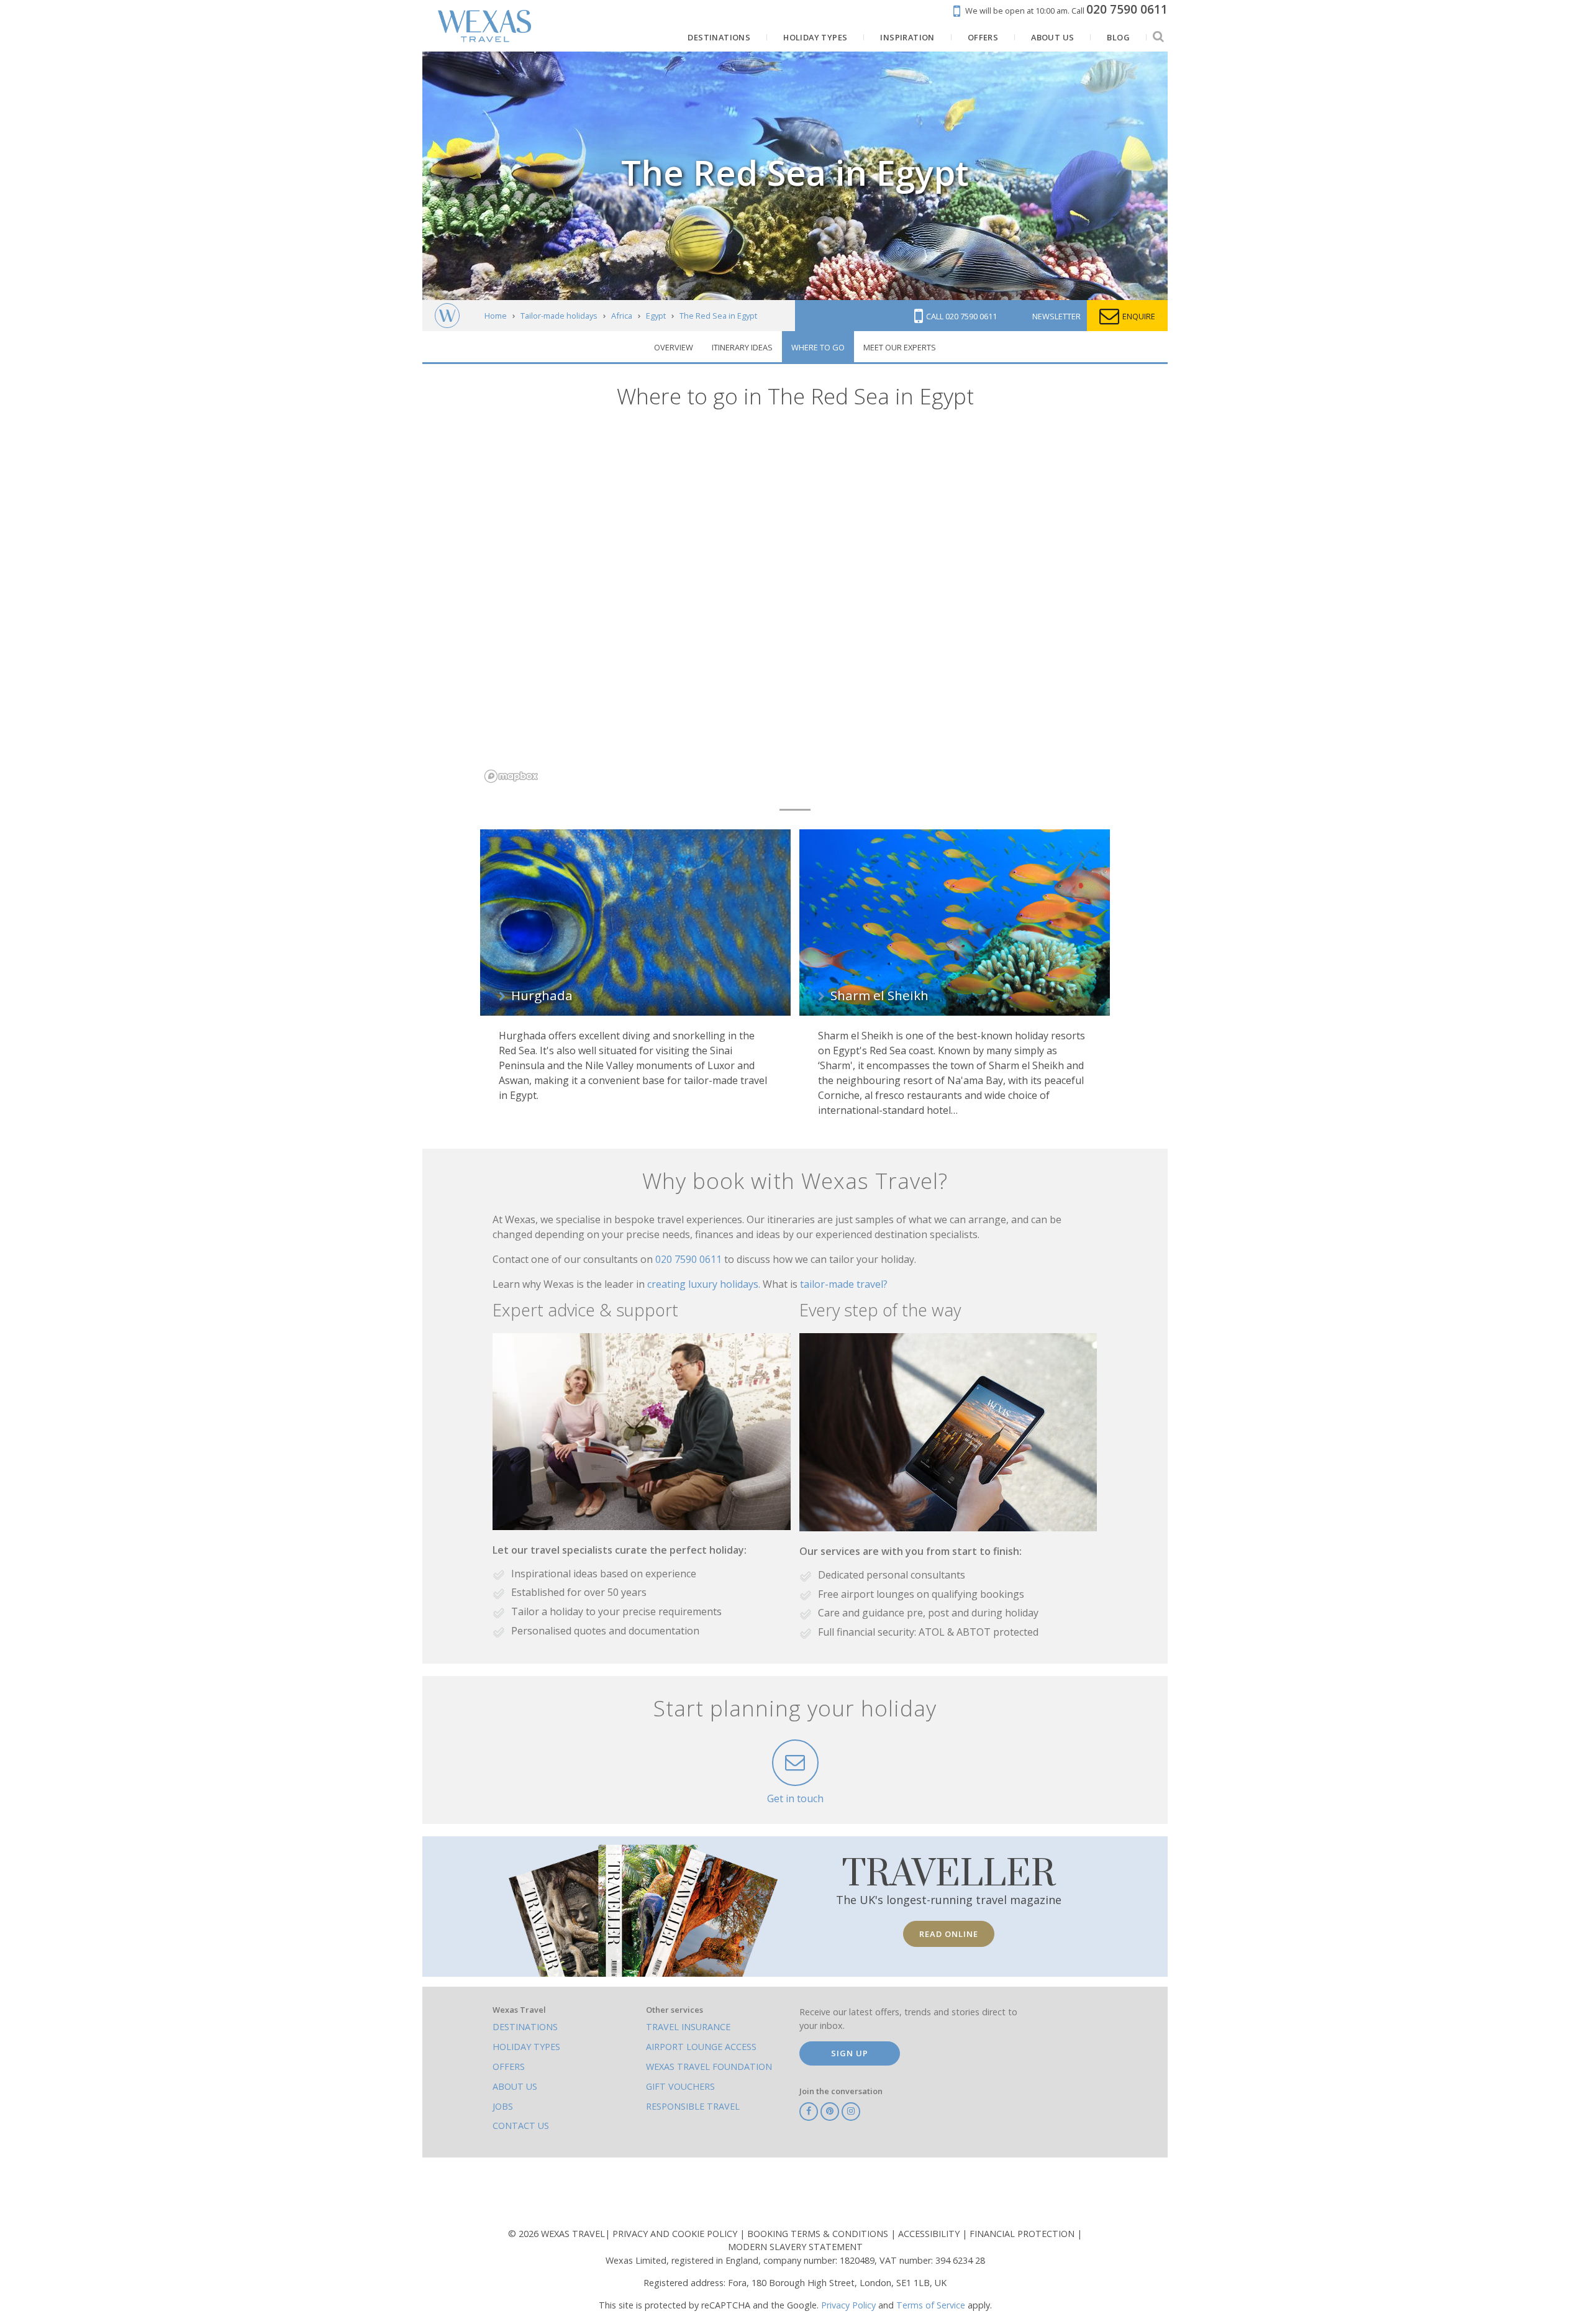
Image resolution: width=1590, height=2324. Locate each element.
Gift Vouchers (680, 2086)
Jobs (503, 2106)
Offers (509, 2067)
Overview (674, 347)
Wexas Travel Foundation (709, 2067)
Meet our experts (900, 347)
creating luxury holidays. (705, 1284)
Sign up (850, 2053)
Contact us (521, 2126)
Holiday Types (526, 2047)
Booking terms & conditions (819, 2234)
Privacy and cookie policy (676, 2234)
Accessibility (930, 2234)
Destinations (525, 2027)
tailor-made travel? (844, 1284)
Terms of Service (931, 2305)
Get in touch (795, 1798)
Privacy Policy (848, 2305)
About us (515, 2086)
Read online (949, 1934)
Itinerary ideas (742, 347)
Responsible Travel (693, 2106)
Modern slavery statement (795, 2247)
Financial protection (1023, 2234)
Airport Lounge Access (701, 2047)
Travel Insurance (688, 2027)
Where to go (818, 347)
